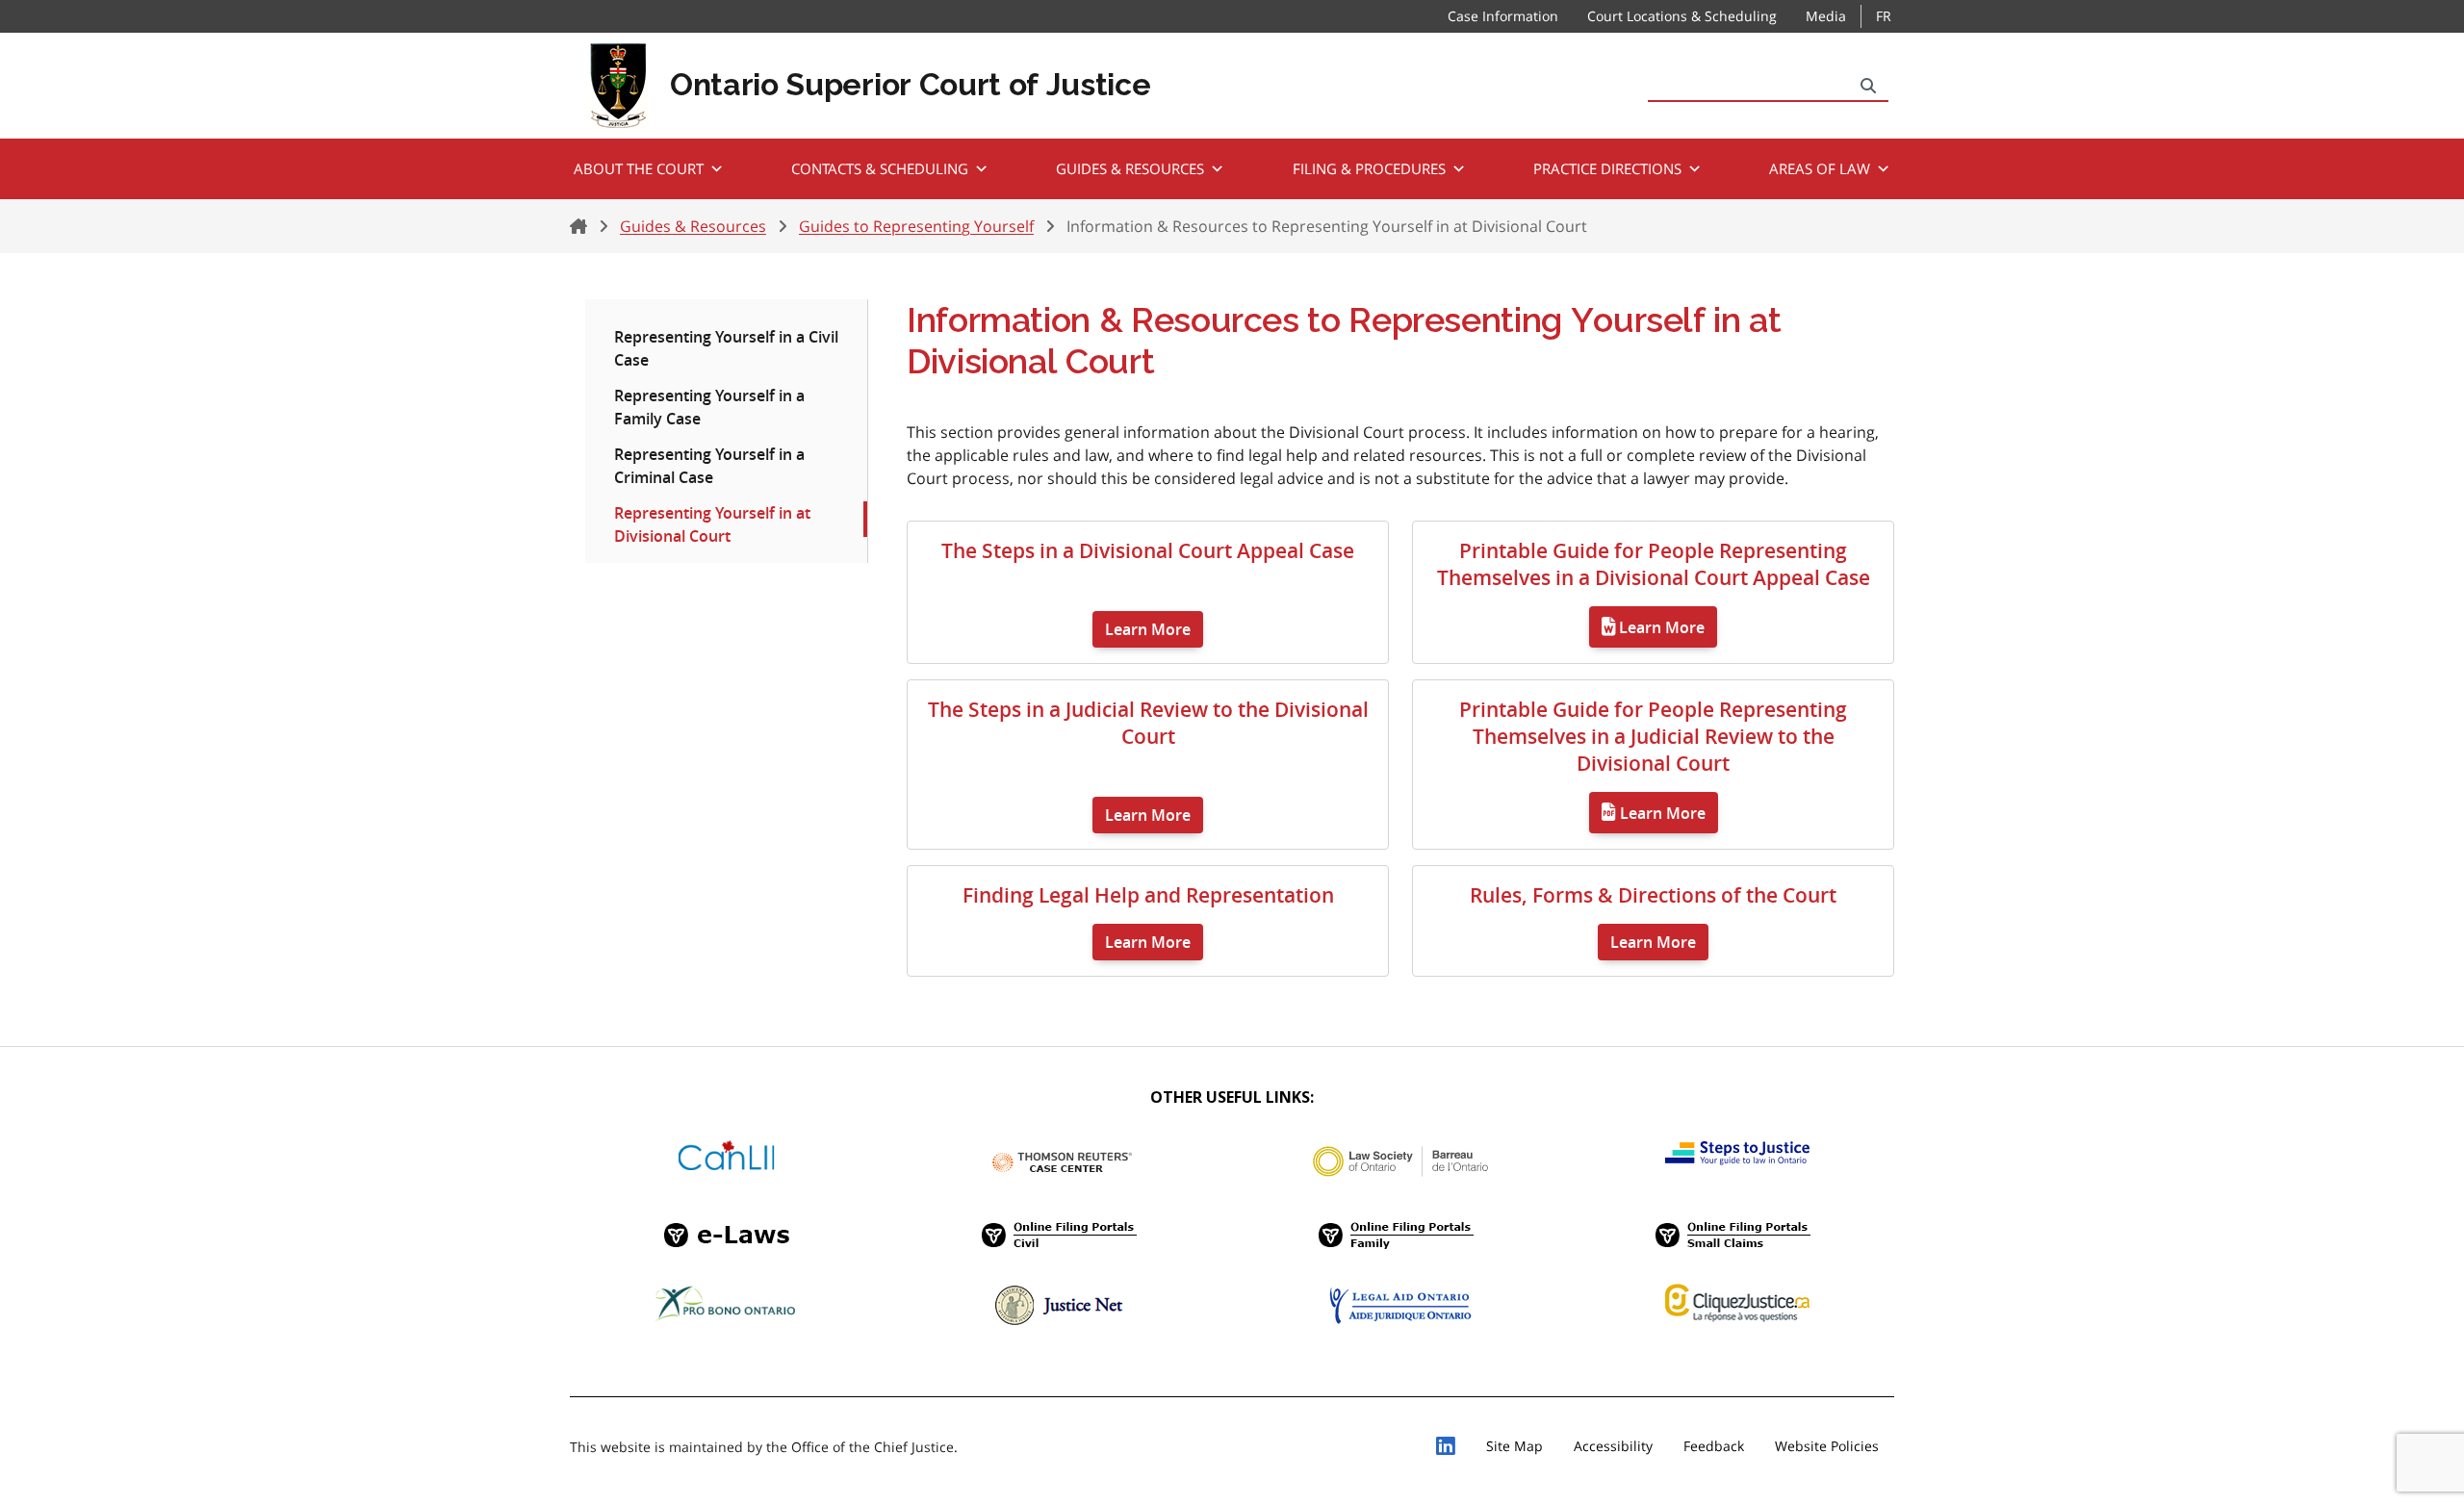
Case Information (1503, 16)
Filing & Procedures (1369, 168)
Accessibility (1613, 1446)
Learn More (1148, 629)
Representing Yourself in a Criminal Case (709, 466)
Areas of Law (1820, 168)
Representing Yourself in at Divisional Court (712, 524)
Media (1826, 16)
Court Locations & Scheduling (1682, 16)
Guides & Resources (1130, 168)
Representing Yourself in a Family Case (709, 407)
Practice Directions (1607, 168)
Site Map (1514, 1446)
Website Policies (1827, 1446)
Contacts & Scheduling (880, 168)
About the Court (639, 168)
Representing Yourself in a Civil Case (726, 348)
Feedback (1714, 1446)
